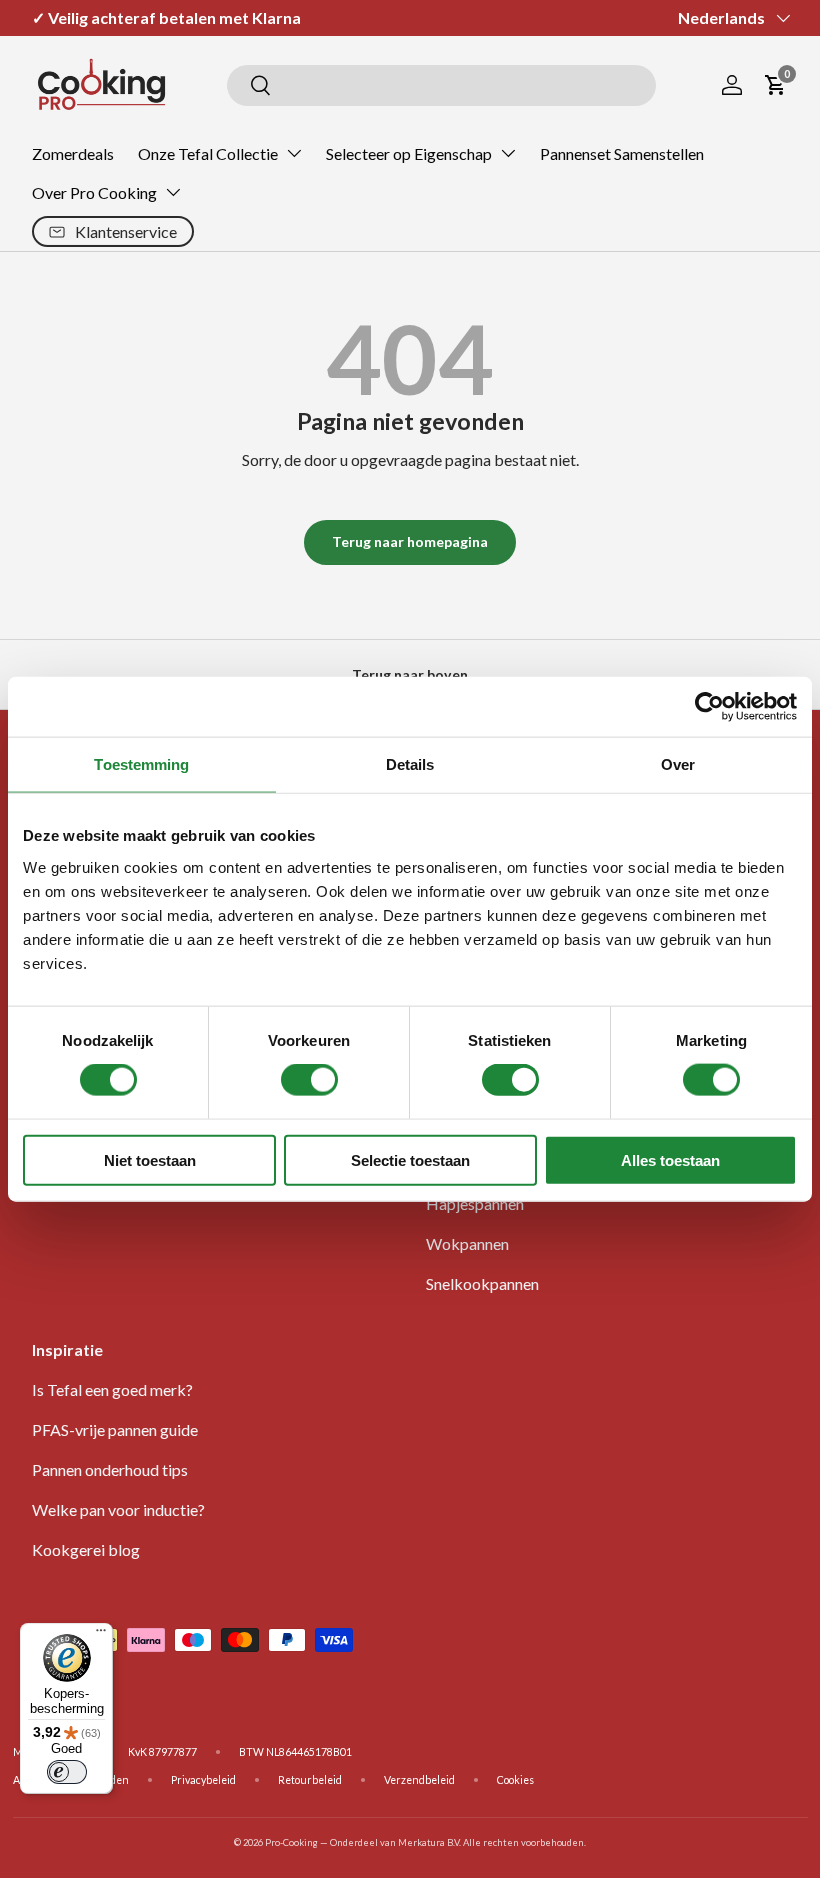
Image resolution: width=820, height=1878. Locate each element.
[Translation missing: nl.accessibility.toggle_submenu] (294, 153)
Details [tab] (410, 764)
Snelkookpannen (482, 1283)
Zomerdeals (73, 153)
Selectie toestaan (410, 1159)
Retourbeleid (310, 1780)
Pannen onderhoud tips (110, 1469)
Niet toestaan (150, 1159)
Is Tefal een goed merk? (112, 1389)
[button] (776, 85)
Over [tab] (678, 764)
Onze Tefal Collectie (208, 153)
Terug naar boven (410, 674)
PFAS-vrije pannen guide (115, 1429)
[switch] (309, 1080)
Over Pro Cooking (94, 192)
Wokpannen (467, 1243)
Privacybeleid (203, 1780)
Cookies (515, 1780)
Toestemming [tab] (141, 764)
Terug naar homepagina (410, 541)
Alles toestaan (670, 1159)
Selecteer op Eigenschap (409, 153)
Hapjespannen (475, 1203)
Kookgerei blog (86, 1549)
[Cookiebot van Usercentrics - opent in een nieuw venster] (709, 707)
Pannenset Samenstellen (622, 153)
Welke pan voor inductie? (118, 1509)
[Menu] (101, 1635)
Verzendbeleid (419, 1780)
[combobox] (441, 85)
